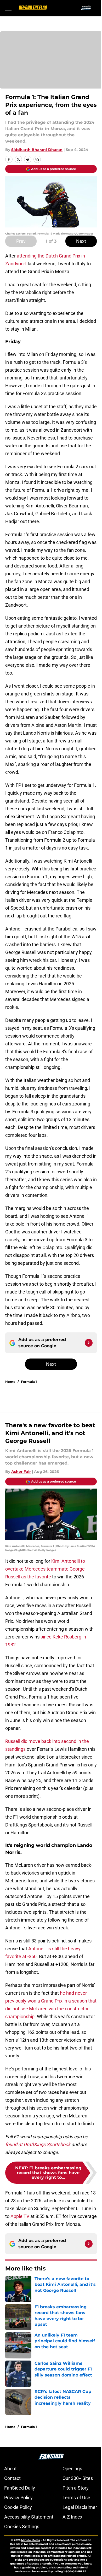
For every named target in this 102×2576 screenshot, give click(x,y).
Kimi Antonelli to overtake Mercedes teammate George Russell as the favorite (45, 1569)
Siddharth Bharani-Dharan (37, 150)
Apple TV (20, 2216)
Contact (12, 2478)
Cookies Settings (22, 2527)
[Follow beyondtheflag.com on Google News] (89, 1343)
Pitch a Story (76, 2488)
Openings (72, 2469)
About (10, 2469)
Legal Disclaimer (80, 2507)
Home (10, 1382)
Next (81, 241)
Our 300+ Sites (78, 2478)
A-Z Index (72, 2517)
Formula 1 (29, 1382)
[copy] (37, 159)
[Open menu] (8, 8)
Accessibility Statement (29, 2517)
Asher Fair (21, 1472)
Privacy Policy (18, 2498)
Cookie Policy (18, 2507)
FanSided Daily (20, 2488)
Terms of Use (76, 2498)
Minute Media (31, 2540)
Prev (21, 241)
